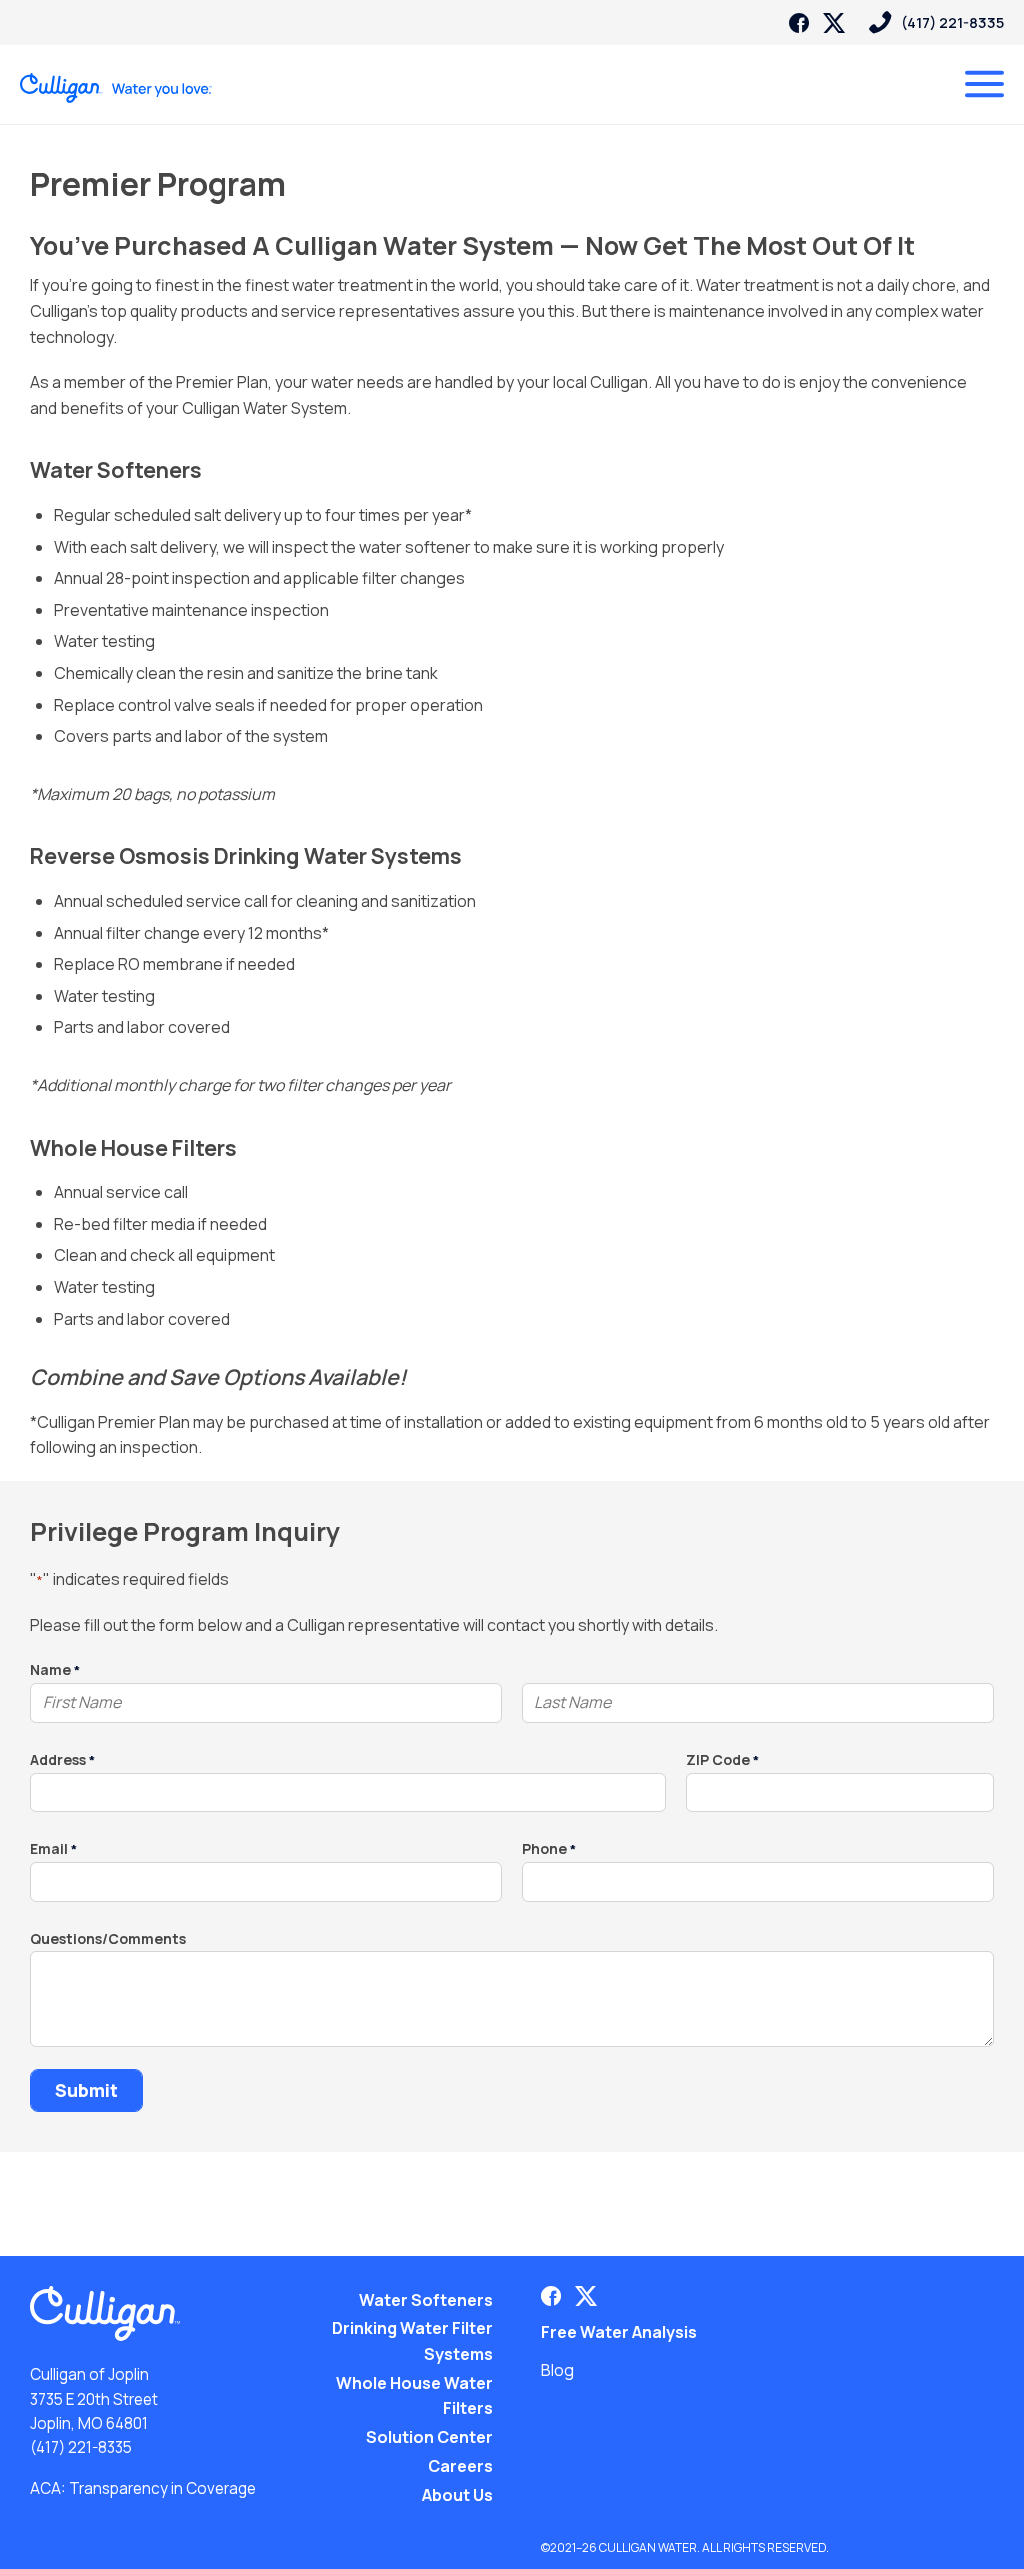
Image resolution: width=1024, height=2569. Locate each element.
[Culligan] (116, 88)
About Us (457, 2495)
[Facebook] (799, 23)
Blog (557, 2370)
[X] (834, 23)
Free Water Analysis (619, 2332)
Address (62, 1760)
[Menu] (984, 84)
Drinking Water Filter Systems (412, 2341)
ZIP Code (722, 1760)
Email (53, 1849)
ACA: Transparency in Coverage (143, 2488)
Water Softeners (426, 2300)
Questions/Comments (108, 1939)
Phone (549, 1849)
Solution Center (429, 2437)
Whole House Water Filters (414, 2396)
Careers (460, 2466)
